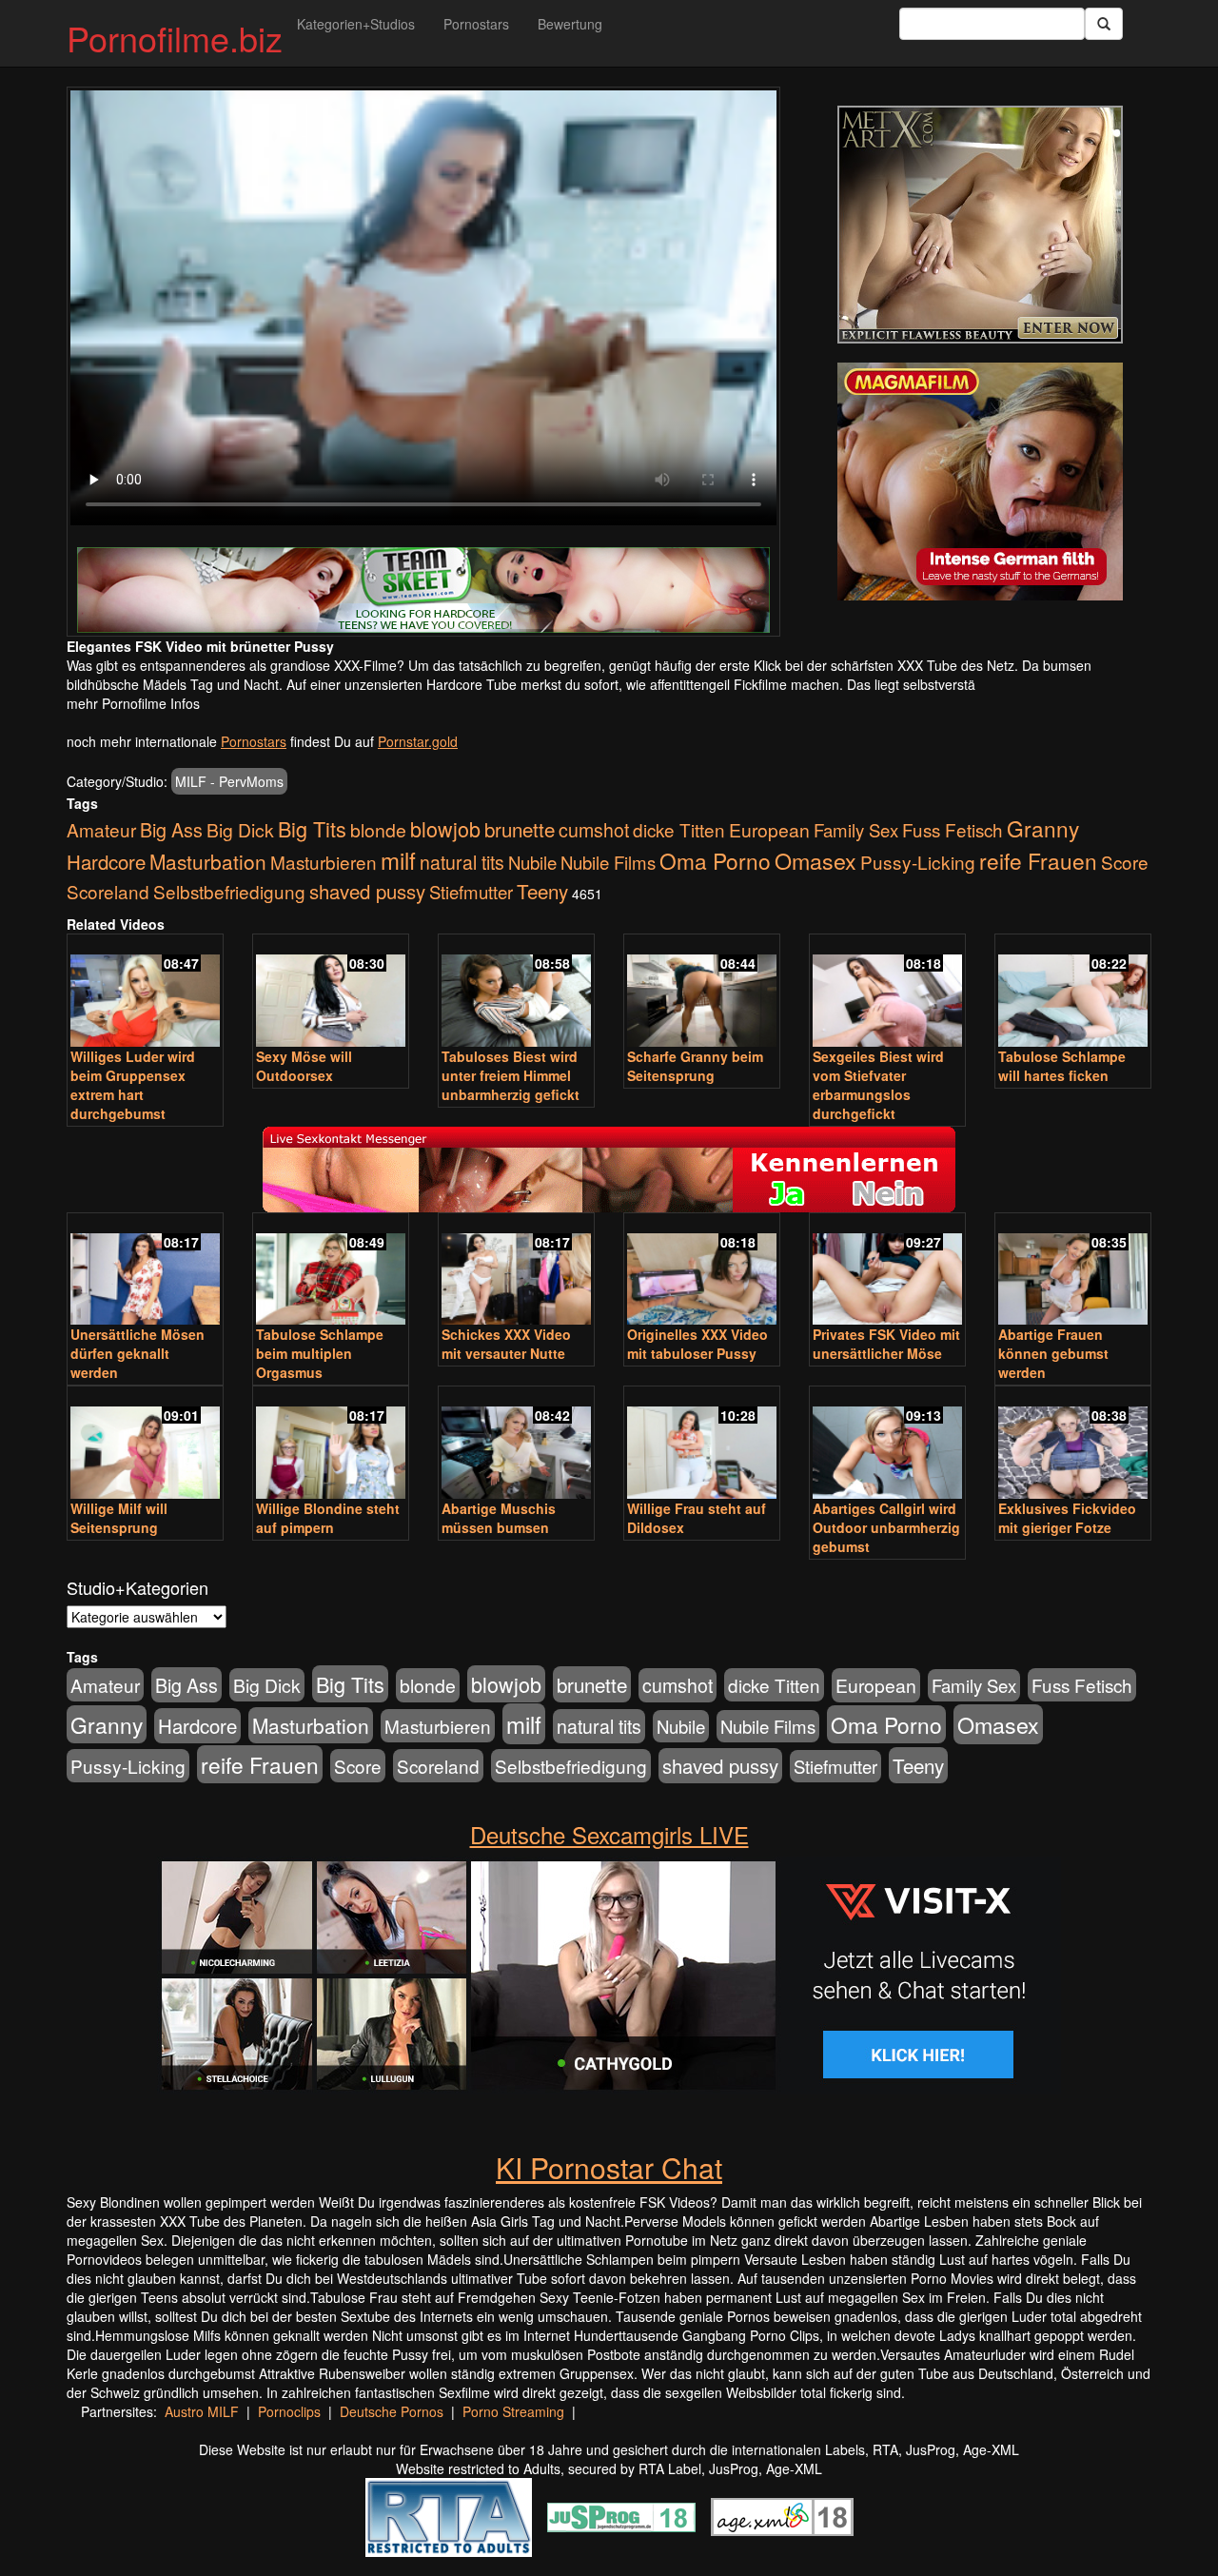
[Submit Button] (1104, 24)
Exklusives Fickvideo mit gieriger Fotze (1067, 1518)
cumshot (594, 830)
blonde (378, 830)
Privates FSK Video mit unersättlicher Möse (886, 1344)
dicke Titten (679, 829)
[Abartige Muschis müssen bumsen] (516, 1444)
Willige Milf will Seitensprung (119, 1518)
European (769, 830)
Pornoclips (289, 2411)
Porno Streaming (513, 2411)
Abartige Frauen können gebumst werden (1053, 1353)
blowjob (445, 828)
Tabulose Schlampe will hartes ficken (1062, 1066)
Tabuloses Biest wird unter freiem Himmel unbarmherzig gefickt (511, 1075)
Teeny (542, 891)
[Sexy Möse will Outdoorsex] (331, 992)
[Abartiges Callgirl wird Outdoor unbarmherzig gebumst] (887, 1444)
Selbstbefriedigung (229, 891)
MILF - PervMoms (229, 781)
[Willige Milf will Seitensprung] (145, 1444)
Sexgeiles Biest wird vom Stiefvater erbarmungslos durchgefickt (878, 1085)
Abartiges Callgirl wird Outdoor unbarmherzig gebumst (886, 1527)
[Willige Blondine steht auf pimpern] (331, 1444)
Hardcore (106, 862)
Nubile (532, 862)
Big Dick (240, 829)
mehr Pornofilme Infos (133, 703)
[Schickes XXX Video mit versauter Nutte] (516, 1271)
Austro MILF (202, 2411)
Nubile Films (608, 862)
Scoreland (108, 891)
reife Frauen (1038, 860)
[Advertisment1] (980, 225)
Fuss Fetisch (953, 829)
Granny (1043, 828)
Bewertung (570, 24)
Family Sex (856, 830)
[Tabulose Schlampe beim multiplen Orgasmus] (331, 1271)
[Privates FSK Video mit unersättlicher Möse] (887, 1271)
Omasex (815, 860)
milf (398, 860)
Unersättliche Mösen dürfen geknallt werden (138, 1353)
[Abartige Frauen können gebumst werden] (1073, 1271)
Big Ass (171, 829)
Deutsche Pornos (392, 2411)
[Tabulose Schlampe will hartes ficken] (1073, 992)
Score (1125, 862)
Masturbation (208, 861)
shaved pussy (367, 891)
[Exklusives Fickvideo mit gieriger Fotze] (1073, 1444)
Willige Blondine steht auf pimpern (328, 1518)
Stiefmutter (471, 892)
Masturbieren (324, 862)
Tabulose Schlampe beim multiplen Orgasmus (320, 1353)
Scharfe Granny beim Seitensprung (695, 1066)
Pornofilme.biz (175, 38)
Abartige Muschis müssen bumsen (499, 1518)
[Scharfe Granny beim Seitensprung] (702, 992)
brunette (520, 829)
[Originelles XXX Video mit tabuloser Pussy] (702, 1271)
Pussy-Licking (918, 862)
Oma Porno (715, 860)
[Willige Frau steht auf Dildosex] (702, 1444)
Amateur (101, 829)
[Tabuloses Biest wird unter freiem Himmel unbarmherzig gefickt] (516, 992)
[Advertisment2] (980, 482)
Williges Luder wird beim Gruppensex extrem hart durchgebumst (133, 1085)
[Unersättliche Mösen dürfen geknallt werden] (145, 1271)
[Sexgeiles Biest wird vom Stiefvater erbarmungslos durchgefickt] (887, 992)
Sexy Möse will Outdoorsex (304, 1066)
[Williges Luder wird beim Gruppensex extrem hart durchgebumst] (145, 992)
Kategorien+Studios (356, 24)
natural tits (462, 862)
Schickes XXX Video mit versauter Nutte (506, 1344)
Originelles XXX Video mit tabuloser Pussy (697, 1344)
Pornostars (476, 24)
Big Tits (312, 828)
